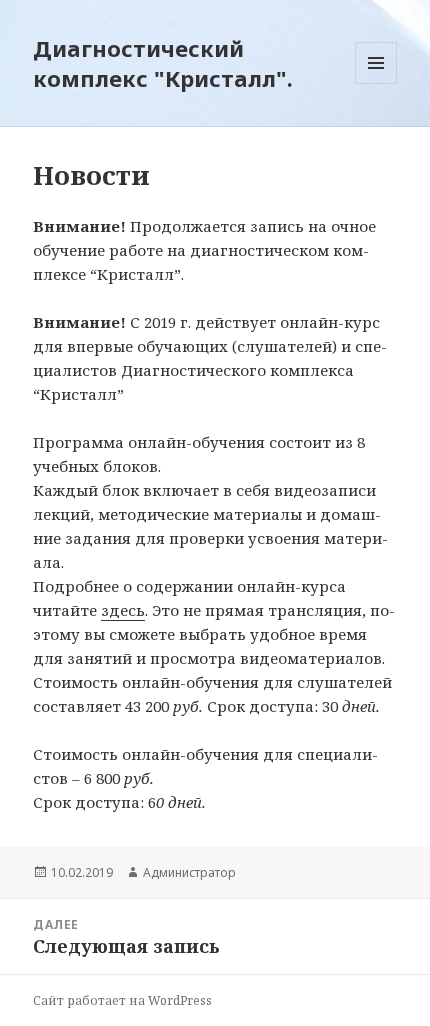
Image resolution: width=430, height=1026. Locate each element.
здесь (123, 610)
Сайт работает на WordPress (122, 1000)
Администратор (189, 872)
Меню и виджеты (376, 83)
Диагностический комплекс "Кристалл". (163, 63)
